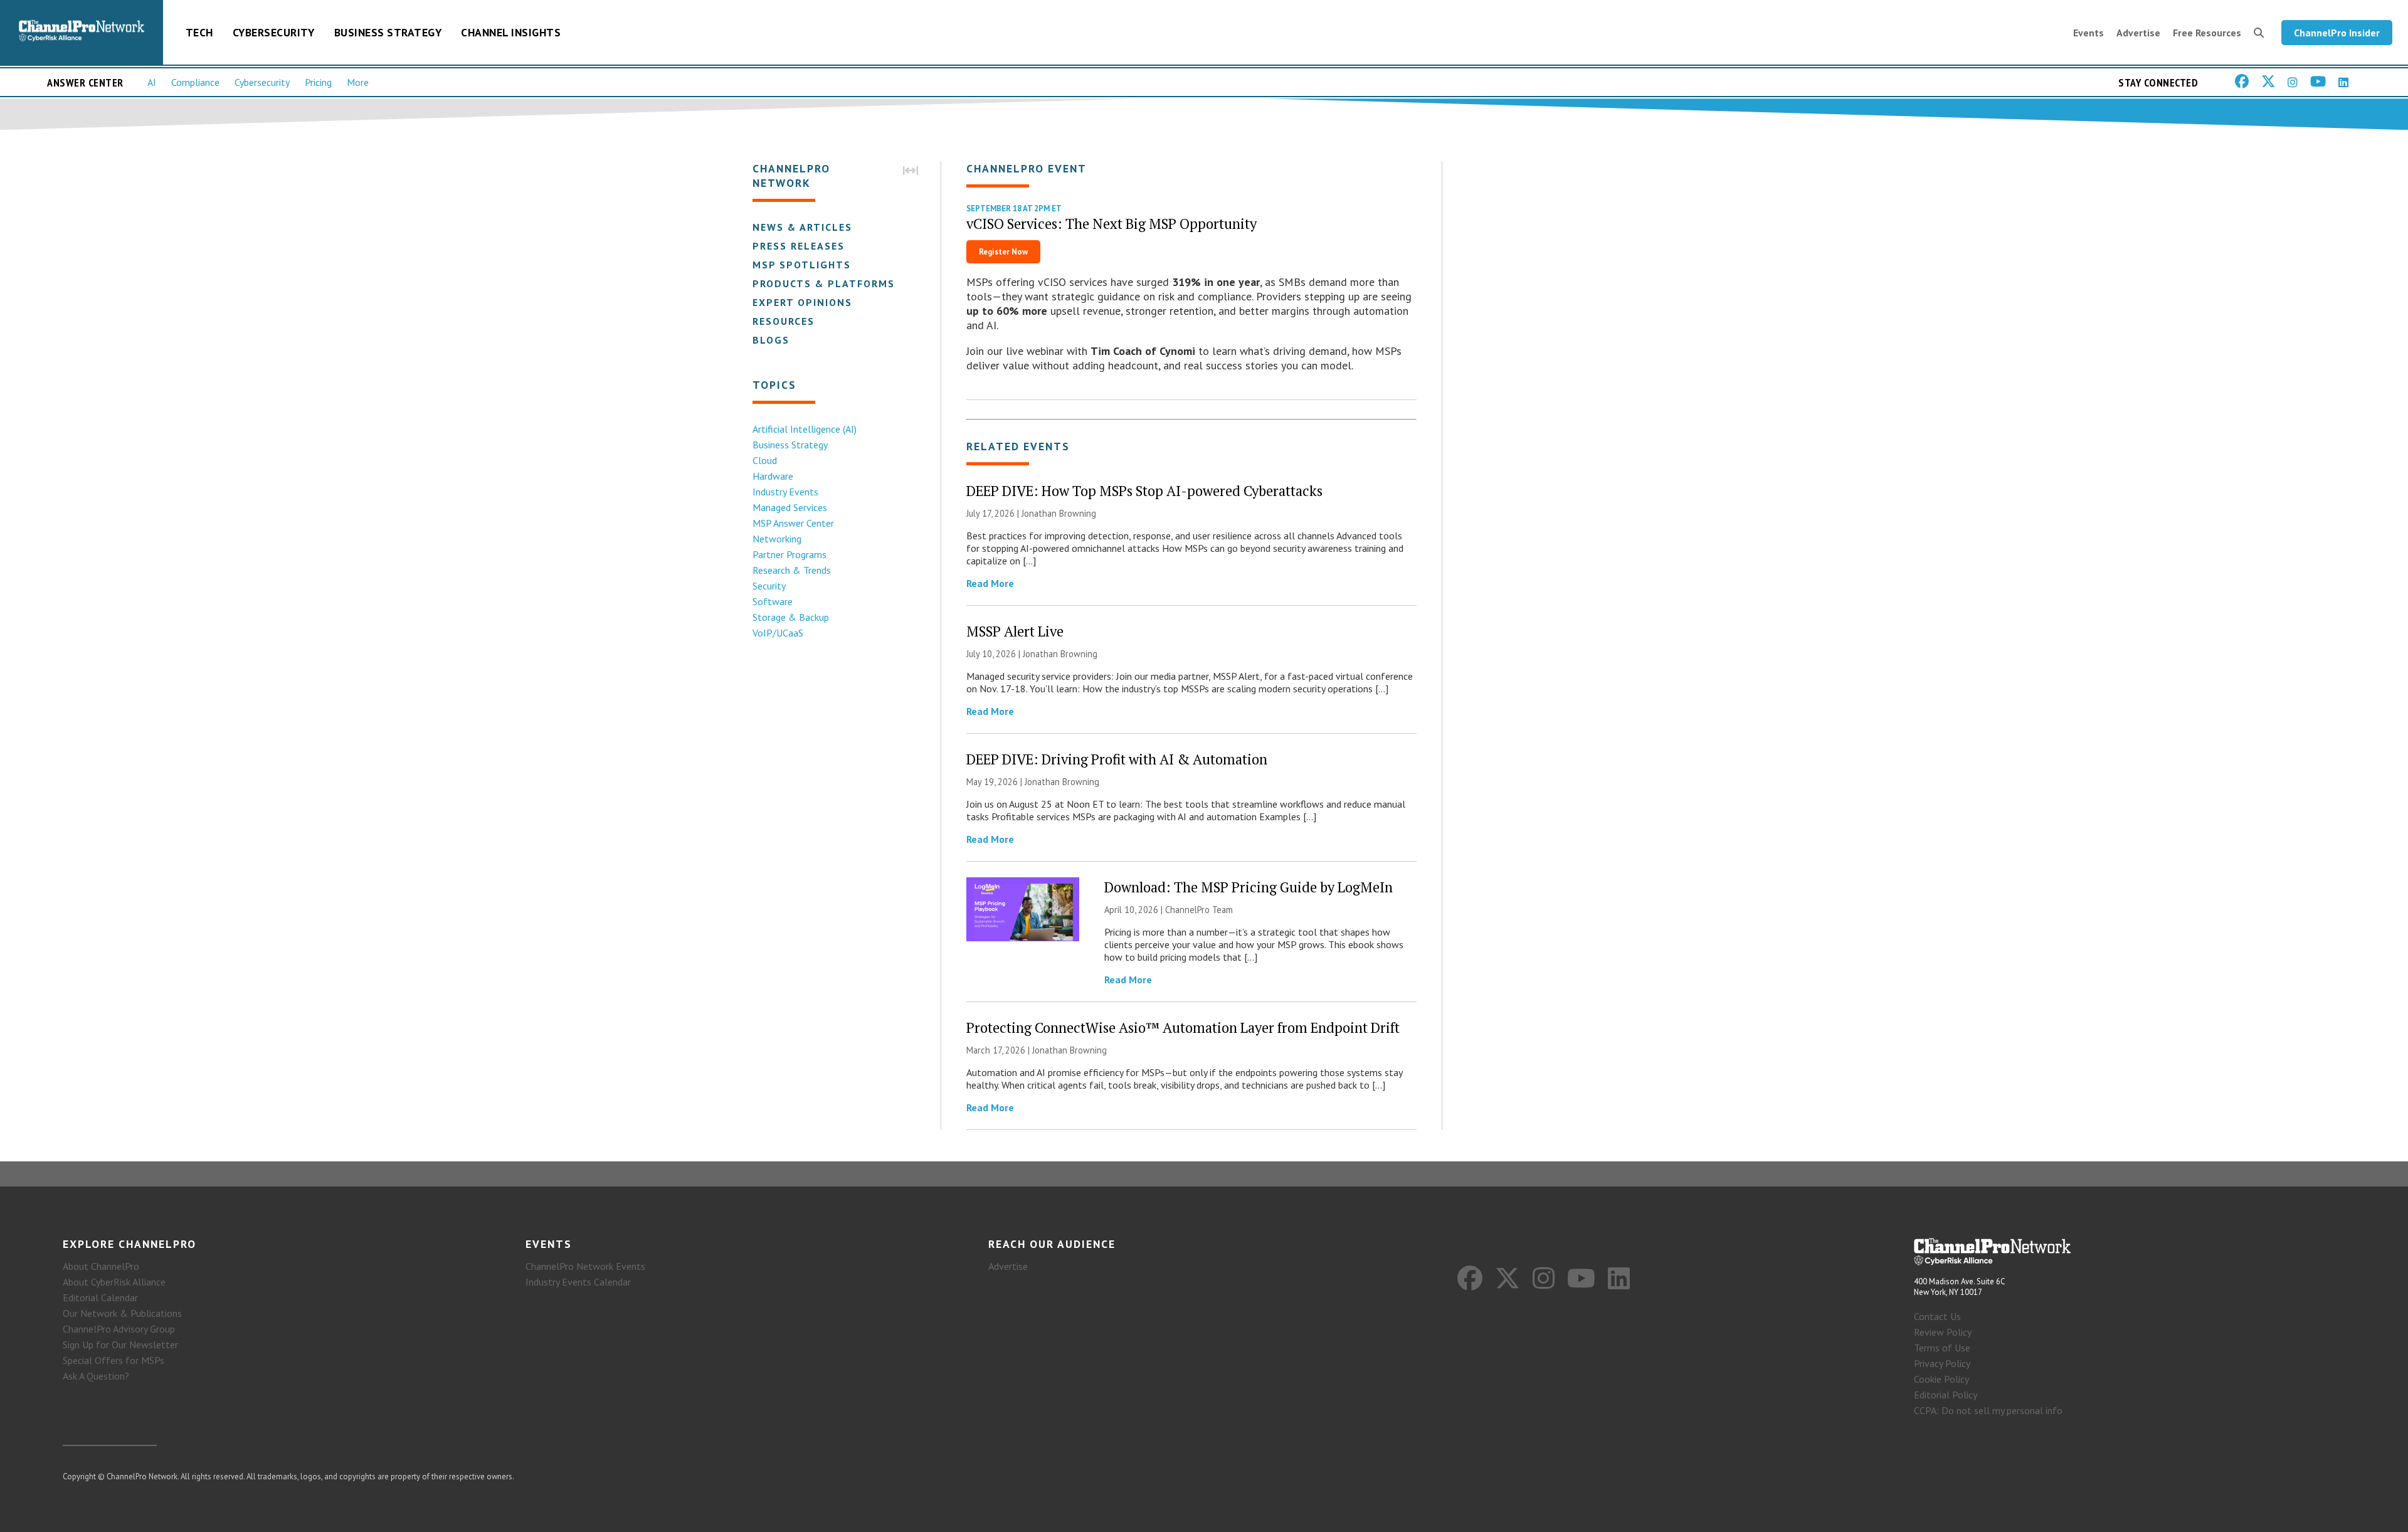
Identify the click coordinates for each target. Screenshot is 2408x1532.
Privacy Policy (1942, 1363)
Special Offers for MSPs (114, 1360)
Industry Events (785, 492)
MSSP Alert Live (1015, 631)
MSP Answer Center (793, 523)
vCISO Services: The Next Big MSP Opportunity (1112, 224)
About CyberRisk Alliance (114, 1282)
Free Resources (2207, 33)
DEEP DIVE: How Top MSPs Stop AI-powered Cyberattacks (1144, 491)
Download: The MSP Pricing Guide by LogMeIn (1249, 887)
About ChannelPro (101, 1266)
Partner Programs (789, 554)
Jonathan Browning (1059, 513)
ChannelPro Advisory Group (119, 1329)
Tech (199, 32)
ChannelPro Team (1199, 910)
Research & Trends (792, 570)
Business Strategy (388, 32)
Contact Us (1937, 1316)
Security (769, 586)
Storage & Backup (791, 617)
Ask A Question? (96, 1376)
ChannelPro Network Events (585, 1266)
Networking (777, 539)
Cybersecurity (274, 32)
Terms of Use (1942, 1348)
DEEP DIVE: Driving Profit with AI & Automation (1117, 759)
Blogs (771, 340)
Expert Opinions (802, 302)
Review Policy (1943, 1332)
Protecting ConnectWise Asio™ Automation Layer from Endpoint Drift (1183, 1027)
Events (2089, 33)
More (358, 82)
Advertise (2138, 33)
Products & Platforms (824, 283)
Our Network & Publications (122, 1313)
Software (773, 601)
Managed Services (790, 507)
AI (152, 82)
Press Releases (799, 246)
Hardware (773, 476)
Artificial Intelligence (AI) (805, 429)
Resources (784, 321)
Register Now (1003, 252)
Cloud (765, 460)
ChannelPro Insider (2337, 33)
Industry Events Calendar (578, 1282)
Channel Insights (511, 32)
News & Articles (802, 227)
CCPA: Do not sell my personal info (1988, 1410)
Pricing (318, 82)
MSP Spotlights (802, 265)
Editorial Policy (1946, 1395)
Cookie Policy (1941, 1379)
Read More (990, 583)
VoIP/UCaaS (778, 633)
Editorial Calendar (100, 1297)
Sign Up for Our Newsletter (120, 1344)
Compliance (195, 82)
